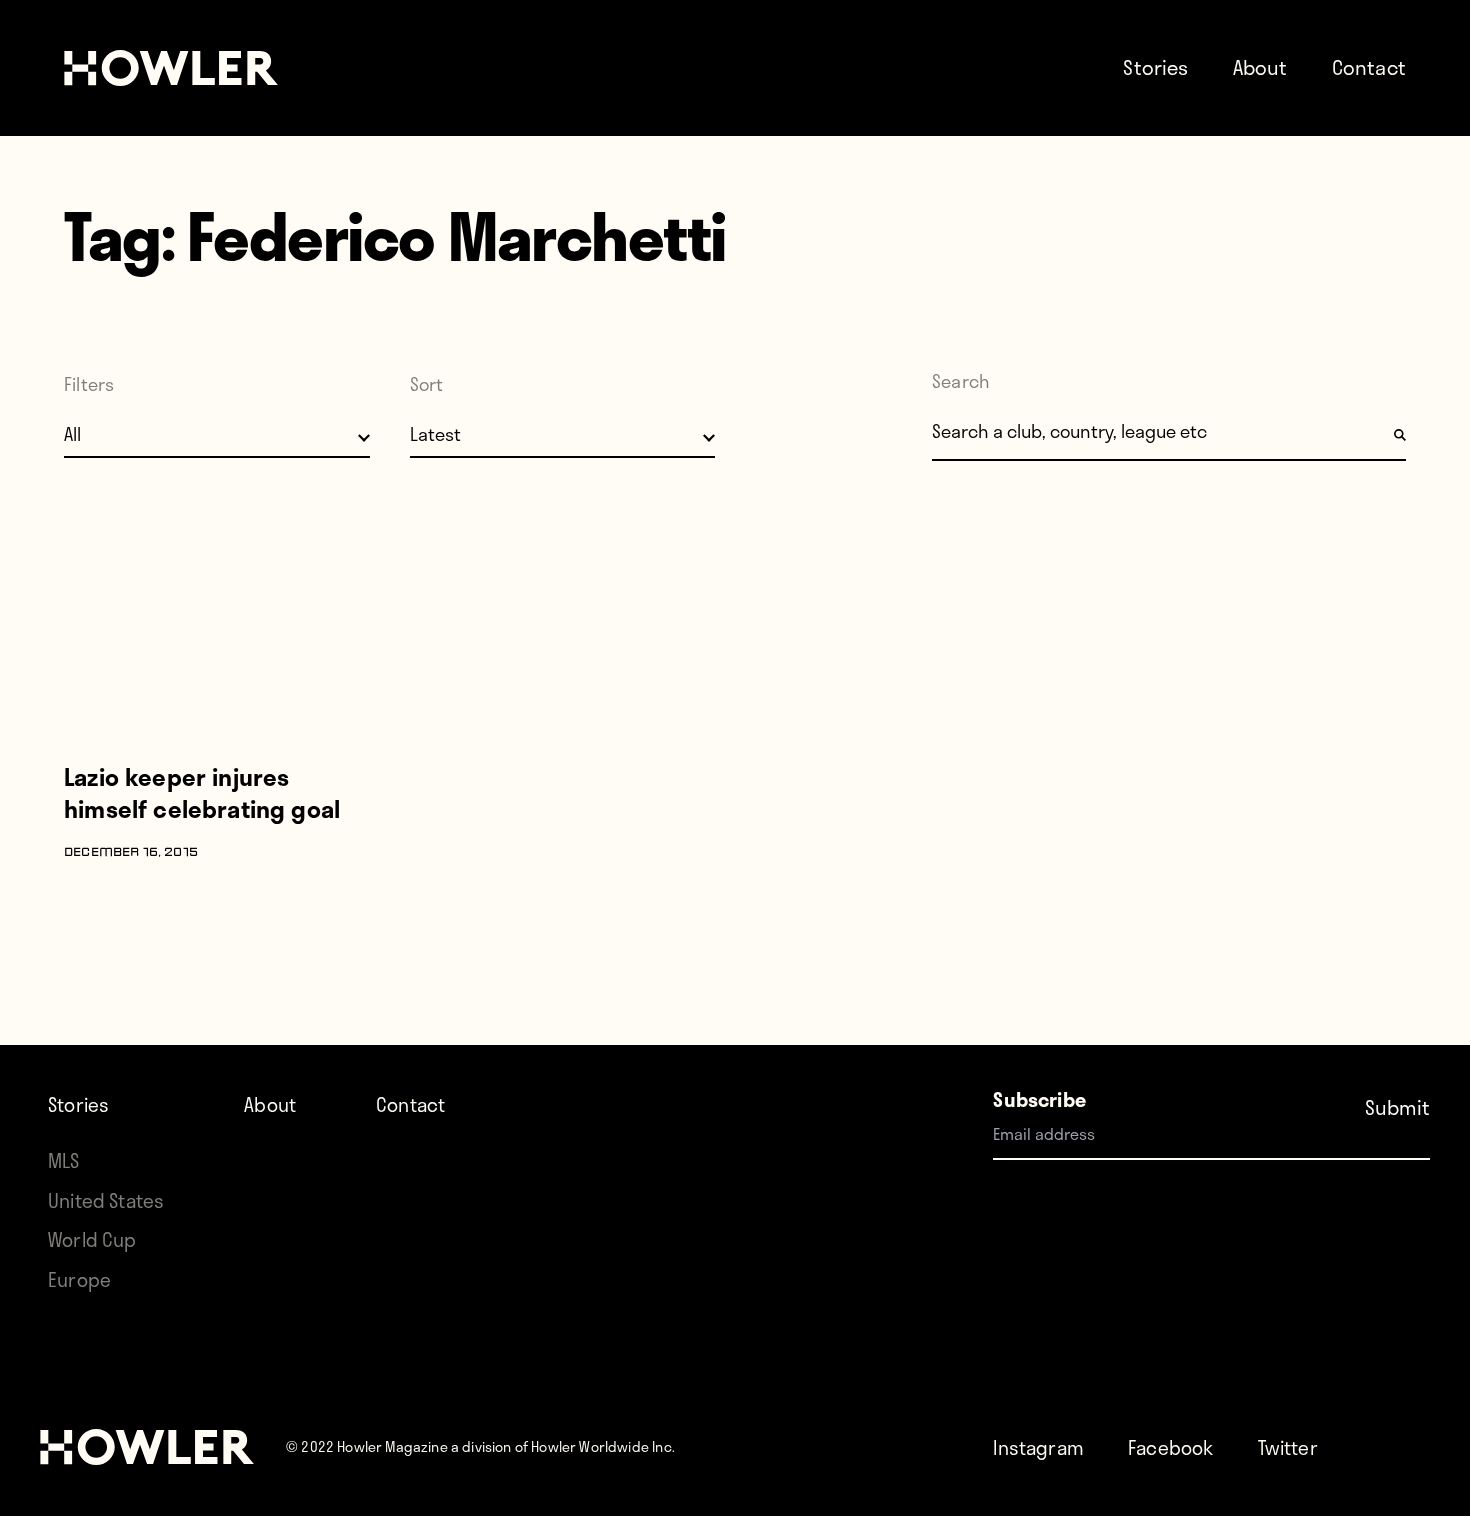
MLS (64, 1160)
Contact (1369, 67)
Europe (79, 1279)
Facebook (1170, 1447)
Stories (1155, 67)
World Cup (92, 1239)
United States (106, 1200)
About (1260, 67)
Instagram (1038, 1447)
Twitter (1288, 1447)
